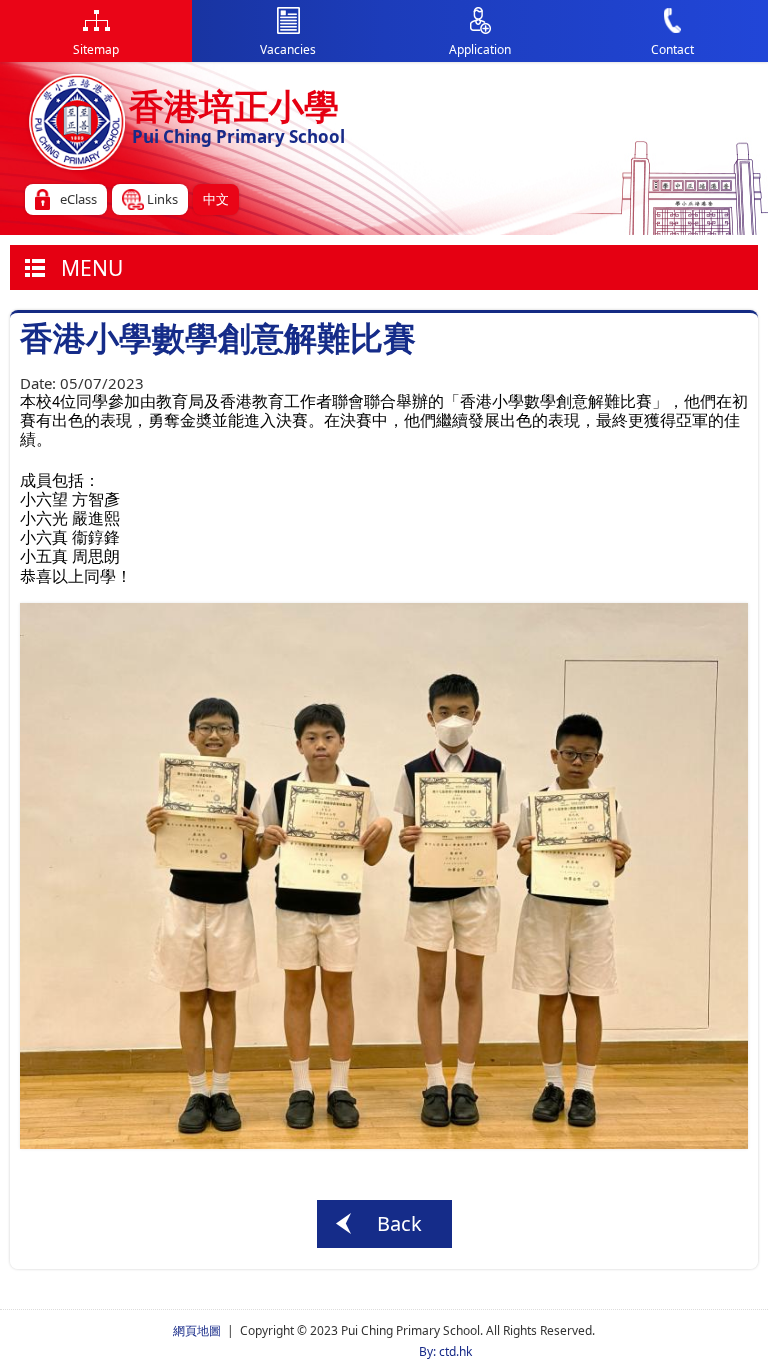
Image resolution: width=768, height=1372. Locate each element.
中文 (216, 199)
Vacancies (288, 49)
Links (162, 199)
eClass (78, 199)
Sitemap (96, 49)
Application (480, 49)
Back (399, 1223)
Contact (672, 49)
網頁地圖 (197, 1330)
